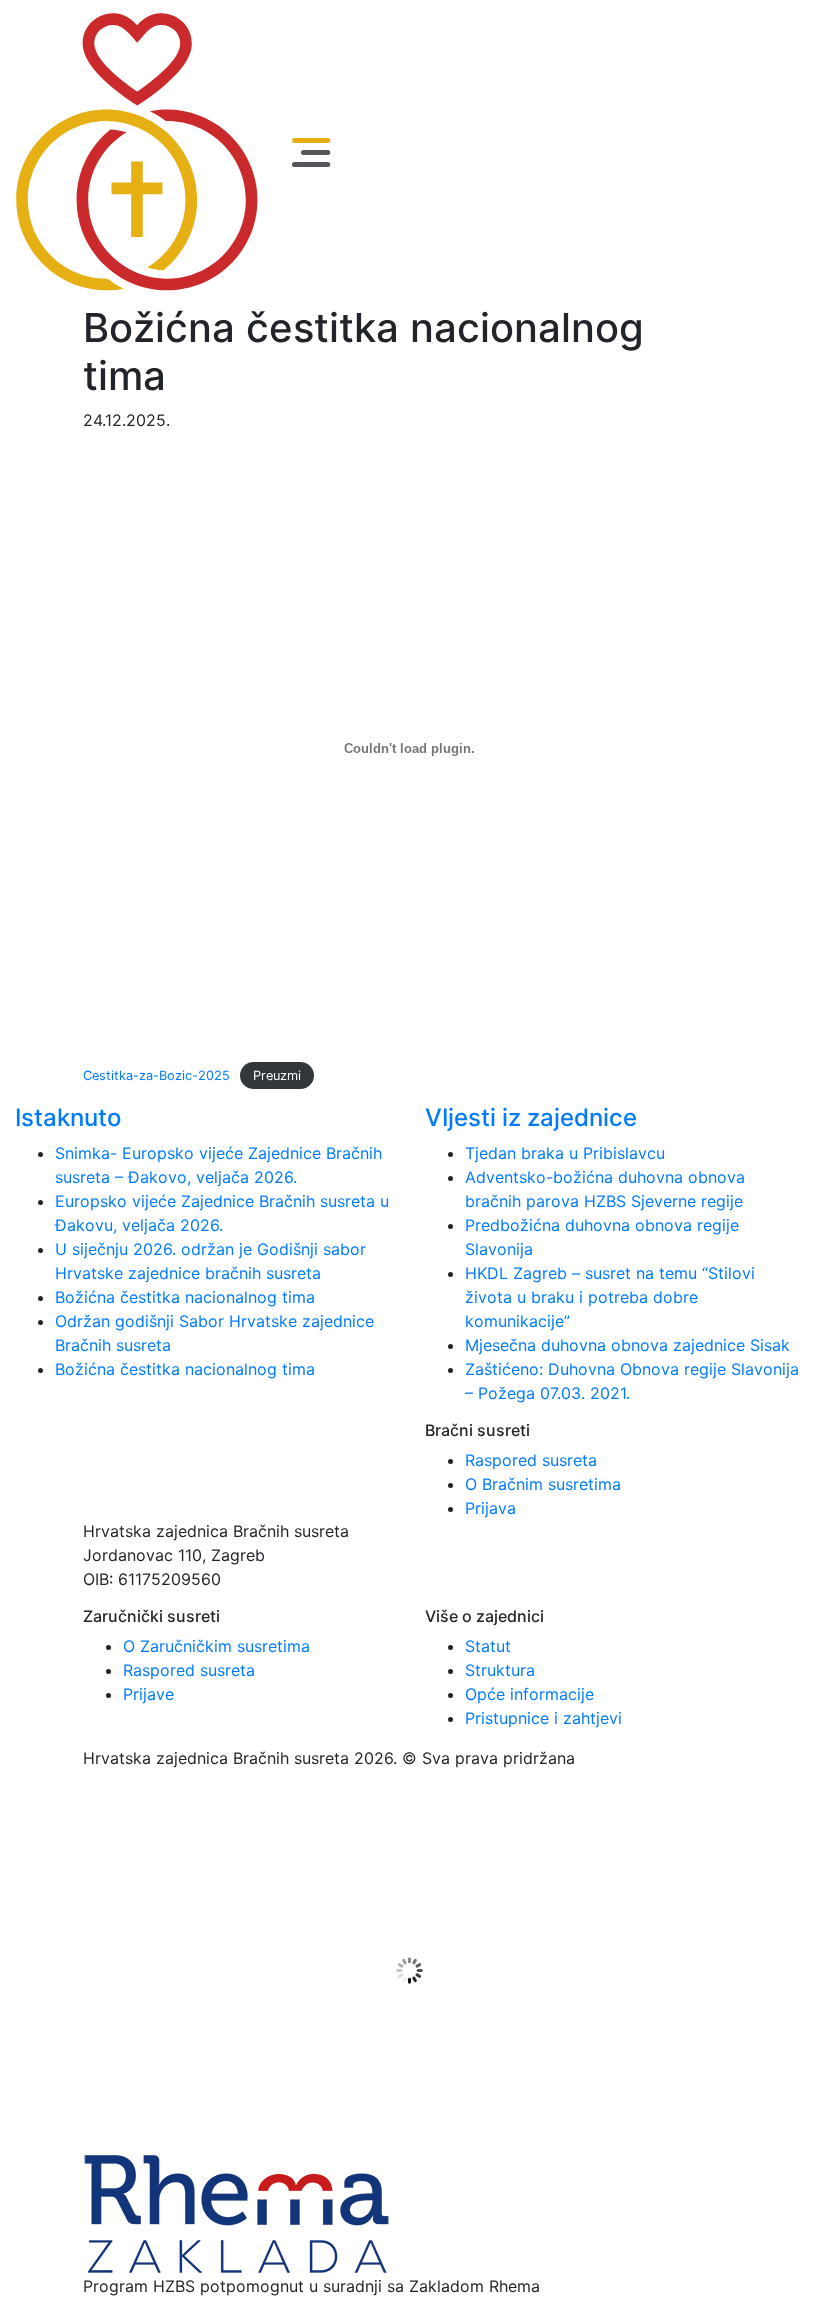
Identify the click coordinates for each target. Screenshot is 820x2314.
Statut (488, 1646)
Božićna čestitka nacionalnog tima (187, 1297)
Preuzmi (277, 1075)
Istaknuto (68, 1117)
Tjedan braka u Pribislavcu (565, 1153)
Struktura (500, 1670)
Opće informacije (529, 1694)
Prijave (148, 1694)
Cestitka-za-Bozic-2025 (156, 1075)
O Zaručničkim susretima (216, 1646)
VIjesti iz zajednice (531, 1117)
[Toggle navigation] (311, 152)
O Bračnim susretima (543, 1484)
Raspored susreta (531, 1460)
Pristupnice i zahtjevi (543, 1718)
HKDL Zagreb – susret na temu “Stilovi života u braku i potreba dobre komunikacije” (610, 1297)
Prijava (490, 1508)
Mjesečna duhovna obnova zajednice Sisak (627, 1345)
